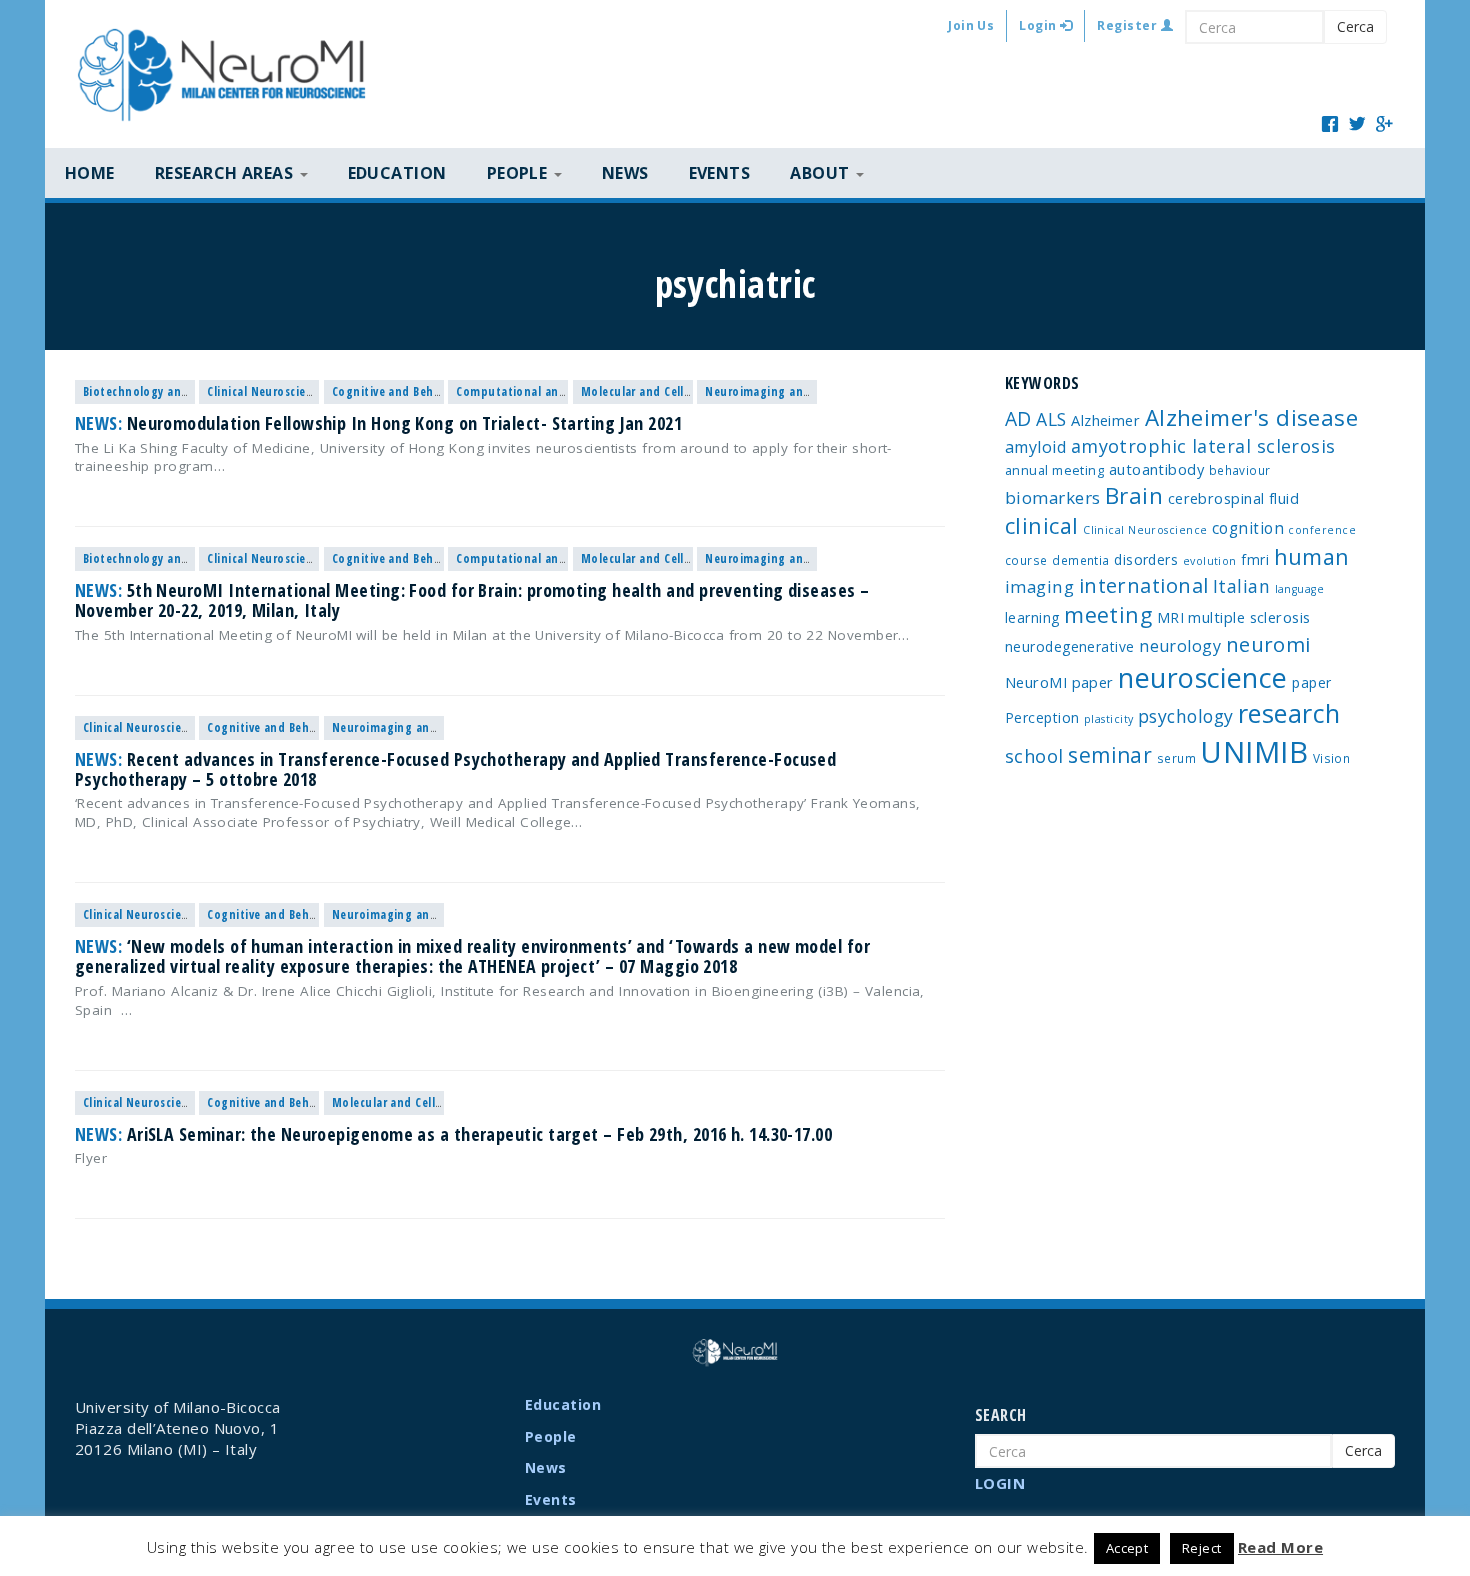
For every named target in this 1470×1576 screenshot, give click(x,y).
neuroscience (1202, 677)
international (1144, 585)
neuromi (1268, 644)
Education (397, 173)
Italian (1241, 586)
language (1300, 589)
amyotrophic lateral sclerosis (1203, 446)
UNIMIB (1254, 752)
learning (1032, 617)
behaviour (1240, 470)
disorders (1146, 559)
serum (1176, 758)
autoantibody (1156, 469)
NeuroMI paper (1059, 682)
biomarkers (1053, 497)
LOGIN (1000, 1483)
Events (720, 173)
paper (1311, 682)
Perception (1042, 717)
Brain (1134, 495)
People (551, 1436)
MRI (1170, 617)
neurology (1180, 646)
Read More (1280, 1547)
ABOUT (822, 173)
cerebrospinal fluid (1234, 498)
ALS (1051, 419)
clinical (1042, 525)
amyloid (1035, 447)
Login (1039, 25)
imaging (1039, 586)
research (1289, 713)
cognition (1248, 528)
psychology (1186, 716)
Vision (1332, 758)
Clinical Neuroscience (265, 391)
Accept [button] (1127, 1548)
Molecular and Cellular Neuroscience (682, 391)
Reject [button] (1202, 1548)
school (1034, 756)
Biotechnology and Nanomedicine (178, 391)
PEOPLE (519, 173)
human (1312, 556)
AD (1018, 418)
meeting (1108, 614)
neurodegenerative (1070, 646)
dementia (1081, 560)
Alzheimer (1105, 420)
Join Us (971, 25)
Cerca (1355, 26)
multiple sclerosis (1249, 617)
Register (1128, 25)
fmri (1255, 559)
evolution (1210, 561)
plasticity (1109, 719)
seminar (1110, 755)
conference (1322, 530)
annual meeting (1054, 470)
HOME (90, 173)
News (625, 173)
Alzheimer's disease (1252, 417)
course (1026, 560)
